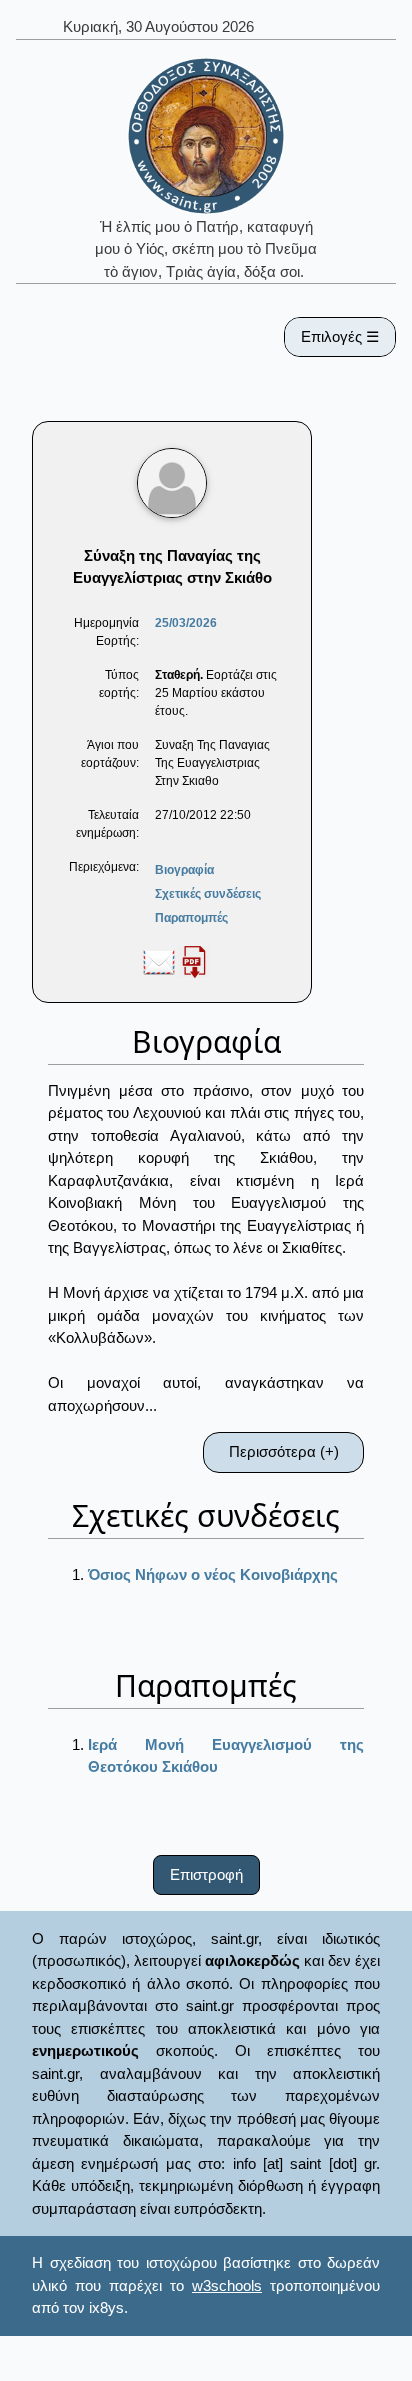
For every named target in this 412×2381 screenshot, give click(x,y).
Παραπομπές (191, 918)
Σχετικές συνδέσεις (208, 894)
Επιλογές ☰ (340, 336)
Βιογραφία (184, 870)
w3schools (227, 2285)
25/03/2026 (186, 623)
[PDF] (194, 961)
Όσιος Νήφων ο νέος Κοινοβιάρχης (213, 1574)
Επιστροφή (206, 1874)
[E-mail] (159, 961)
